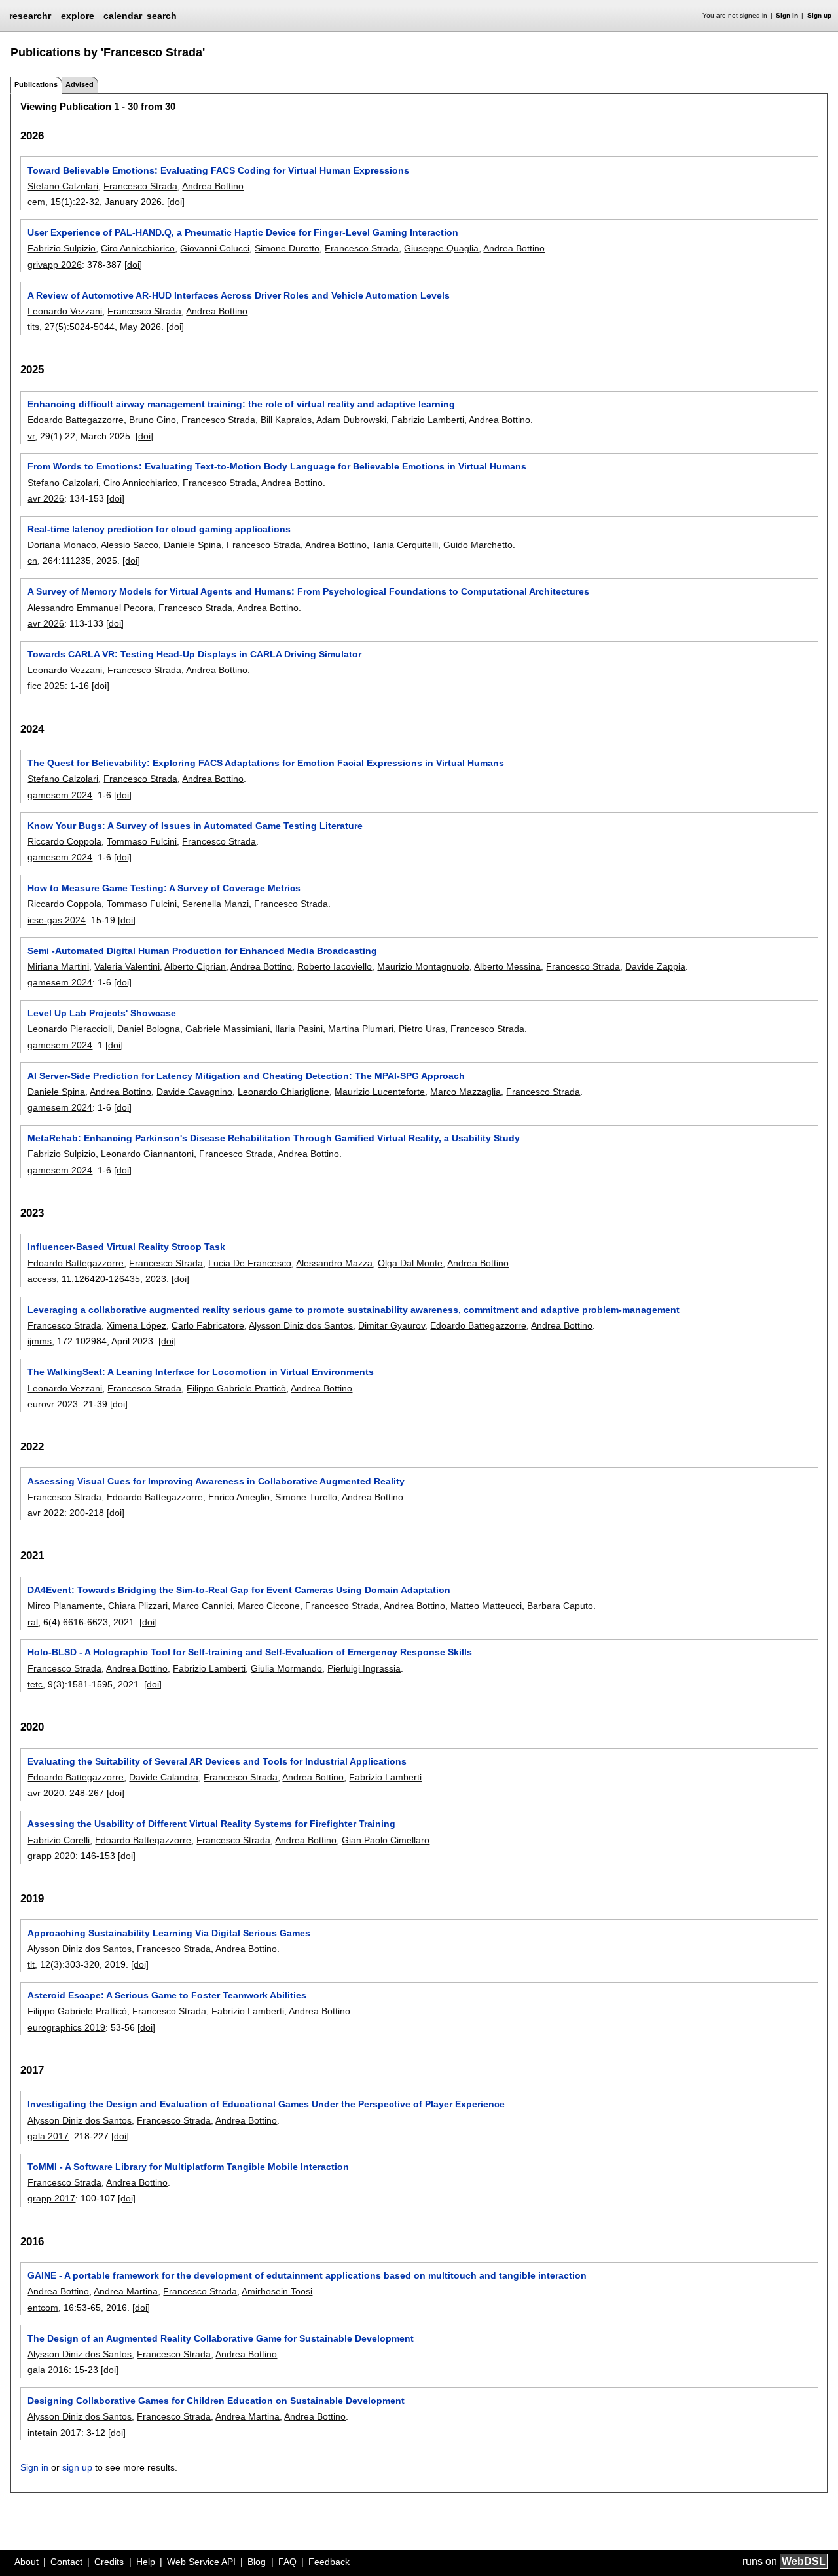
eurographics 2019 (66, 2027)
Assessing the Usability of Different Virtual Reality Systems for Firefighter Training (211, 1824)
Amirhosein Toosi (277, 2291)
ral (33, 1622)
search (162, 16)
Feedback (329, 2562)
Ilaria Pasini (299, 1029)
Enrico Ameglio (239, 1497)
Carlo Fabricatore (208, 1325)
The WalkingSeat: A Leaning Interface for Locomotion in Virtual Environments (201, 1372)
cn (32, 561)
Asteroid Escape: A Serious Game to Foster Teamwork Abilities (167, 1995)
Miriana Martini (58, 966)
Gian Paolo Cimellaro (386, 1840)
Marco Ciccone (269, 1606)
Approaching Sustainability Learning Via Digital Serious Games (169, 1933)
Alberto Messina (507, 966)
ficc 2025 (46, 686)
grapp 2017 (51, 2198)
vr (31, 436)
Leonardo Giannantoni (147, 1154)
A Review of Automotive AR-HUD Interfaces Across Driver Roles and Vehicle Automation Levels (239, 295)
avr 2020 (46, 1793)
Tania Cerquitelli (405, 545)
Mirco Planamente (65, 1606)
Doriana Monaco (62, 545)
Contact (66, 2562)
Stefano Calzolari (63, 186)
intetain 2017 (54, 2433)
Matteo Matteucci (486, 1606)
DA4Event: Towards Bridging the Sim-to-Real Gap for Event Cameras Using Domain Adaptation (239, 1590)
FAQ (287, 2562)
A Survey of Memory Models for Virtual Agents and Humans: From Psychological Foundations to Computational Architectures (308, 591)
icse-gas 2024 (57, 920)
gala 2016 (48, 2370)
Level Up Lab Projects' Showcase (102, 1013)
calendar (123, 16)
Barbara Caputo (560, 1606)
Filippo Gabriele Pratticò (236, 1388)
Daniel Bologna (149, 1029)
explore (78, 16)
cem (36, 202)
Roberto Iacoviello (335, 966)
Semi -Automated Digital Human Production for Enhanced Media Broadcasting (202, 951)
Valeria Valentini (127, 966)
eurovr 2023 (53, 1404)
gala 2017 (48, 2136)
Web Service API (201, 2562)
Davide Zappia (655, 966)
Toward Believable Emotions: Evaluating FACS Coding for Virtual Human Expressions (218, 170)
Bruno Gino (153, 420)
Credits (109, 2562)
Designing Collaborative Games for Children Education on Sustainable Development (216, 2401)
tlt (31, 1964)
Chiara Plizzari (138, 1606)
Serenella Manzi (215, 904)
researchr (30, 15)
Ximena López (137, 1325)
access (42, 1279)
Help (146, 2562)
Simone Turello (306, 1497)
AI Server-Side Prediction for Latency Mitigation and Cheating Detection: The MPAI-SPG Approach (246, 1076)
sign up (77, 2467)
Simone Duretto (287, 248)
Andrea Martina (126, 2291)
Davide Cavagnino (194, 1092)
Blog (257, 2562)
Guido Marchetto (478, 545)
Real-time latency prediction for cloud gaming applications (159, 529)
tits (33, 327)
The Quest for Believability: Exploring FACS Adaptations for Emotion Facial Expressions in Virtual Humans (266, 763)
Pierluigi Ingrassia (364, 1668)
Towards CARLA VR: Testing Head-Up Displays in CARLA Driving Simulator (194, 654)
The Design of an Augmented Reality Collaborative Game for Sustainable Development (221, 2338)
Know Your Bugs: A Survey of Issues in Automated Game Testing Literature (195, 826)
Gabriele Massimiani (228, 1029)
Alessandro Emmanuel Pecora (90, 608)
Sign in (787, 15)
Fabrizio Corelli (59, 1840)
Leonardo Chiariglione (283, 1092)
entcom (43, 2308)
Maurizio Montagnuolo (423, 966)
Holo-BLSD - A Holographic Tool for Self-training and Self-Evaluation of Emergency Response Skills (250, 1652)
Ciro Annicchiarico (138, 248)
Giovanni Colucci (215, 248)
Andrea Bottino (213, 186)
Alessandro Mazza (334, 1263)
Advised (80, 84)
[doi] (176, 202)
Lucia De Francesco (250, 1263)
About (27, 2562)
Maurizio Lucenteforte (380, 1092)
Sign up (819, 15)
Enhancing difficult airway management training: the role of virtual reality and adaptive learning (241, 404)
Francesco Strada (140, 186)
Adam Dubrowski (351, 420)
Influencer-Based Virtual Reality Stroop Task (126, 1247)
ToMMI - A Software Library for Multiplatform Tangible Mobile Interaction (188, 2167)
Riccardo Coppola (64, 841)
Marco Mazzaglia (465, 1092)
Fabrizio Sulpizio (62, 248)
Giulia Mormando (286, 1668)
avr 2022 (46, 1513)
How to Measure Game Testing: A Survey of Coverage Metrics (164, 888)
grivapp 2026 (55, 265)
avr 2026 (46, 498)
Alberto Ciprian (195, 966)
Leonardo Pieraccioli (70, 1029)
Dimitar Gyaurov (392, 1325)
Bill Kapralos (286, 420)
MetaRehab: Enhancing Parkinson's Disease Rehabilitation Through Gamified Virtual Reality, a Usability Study (274, 1138)
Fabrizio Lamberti (428, 420)
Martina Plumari (361, 1029)
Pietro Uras (422, 1029)
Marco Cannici (203, 1606)
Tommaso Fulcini (142, 841)
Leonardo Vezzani (65, 311)
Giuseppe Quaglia (441, 248)
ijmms (40, 1341)
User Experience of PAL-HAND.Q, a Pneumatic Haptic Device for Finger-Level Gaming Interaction (243, 232)
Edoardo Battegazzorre (76, 420)
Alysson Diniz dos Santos (301, 1325)
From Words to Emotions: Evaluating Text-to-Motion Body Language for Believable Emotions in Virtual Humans (277, 466)
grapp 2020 (51, 1856)
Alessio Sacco (130, 545)
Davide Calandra (164, 1777)
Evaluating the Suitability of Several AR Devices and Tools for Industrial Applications (217, 1761)
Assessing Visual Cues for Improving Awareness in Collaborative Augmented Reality (216, 1481)
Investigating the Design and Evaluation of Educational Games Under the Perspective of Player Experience (266, 2104)
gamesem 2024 (60, 795)
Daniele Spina (192, 545)
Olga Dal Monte (410, 1263)
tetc (35, 1684)
